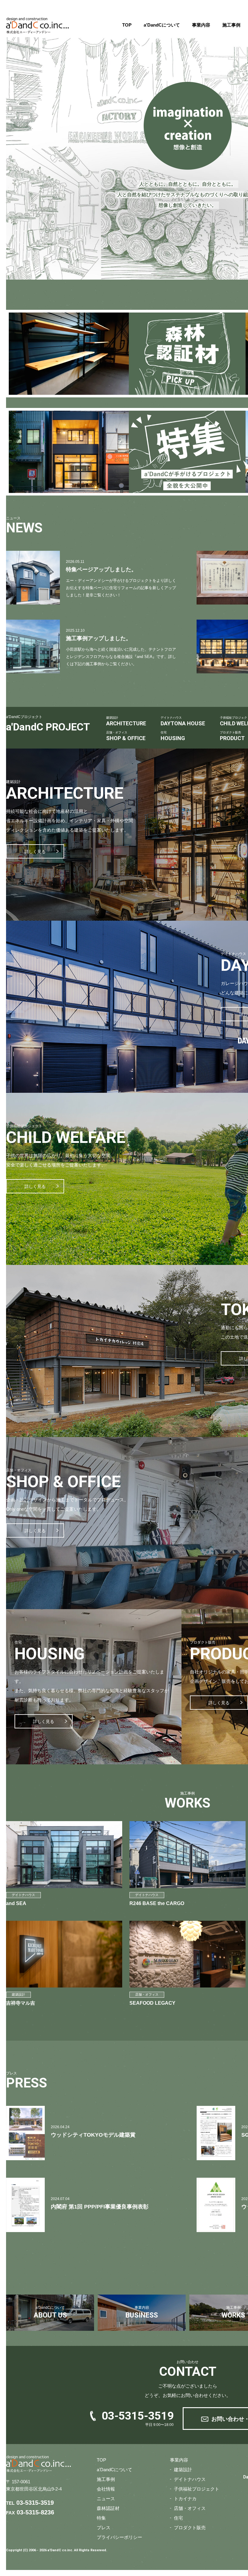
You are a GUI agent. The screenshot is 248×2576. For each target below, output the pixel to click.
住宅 (178, 2518)
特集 (101, 2518)
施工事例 (231, 25)
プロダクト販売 (190, 2528)
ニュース (106, 2499)
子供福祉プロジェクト (197, 2489)
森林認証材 (108, 2508)
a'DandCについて (162, 25)
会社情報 (106, 2489)
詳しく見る (35, 852)
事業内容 (201, 25)
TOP (127, 25)
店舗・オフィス (190, 2508)
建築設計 (183, 2470)
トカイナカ (185, 2499)
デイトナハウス (190, 2479)
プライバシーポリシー (119, 2537)
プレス (104, 2528)
